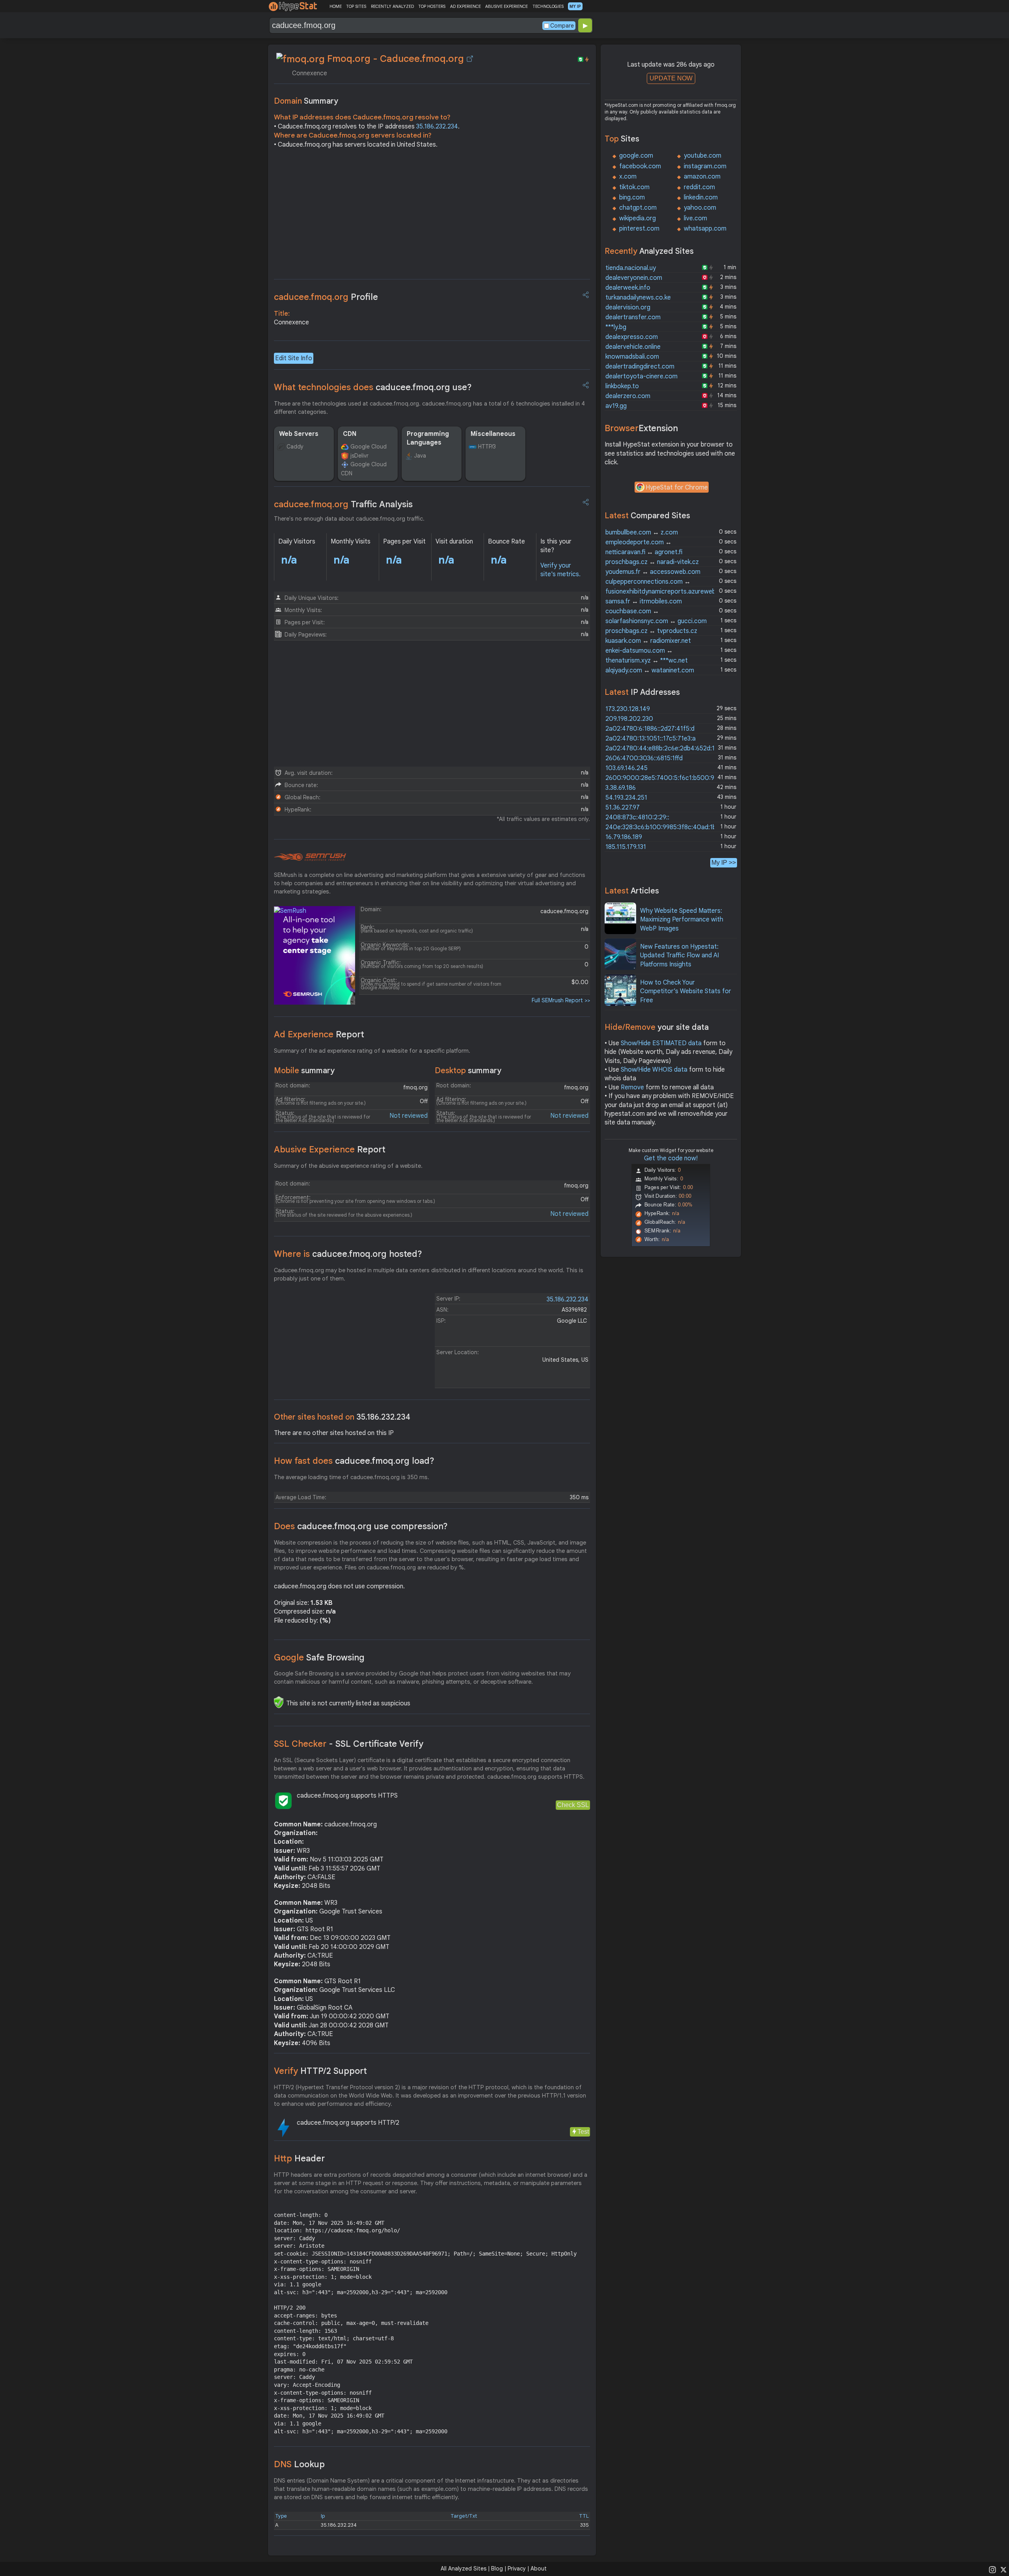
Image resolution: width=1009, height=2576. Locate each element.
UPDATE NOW (671, 78)
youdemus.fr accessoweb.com (653, 572)
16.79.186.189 (624, 837)
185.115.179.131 (626, 847)
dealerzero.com (628, 396)
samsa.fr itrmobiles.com (644, 601)
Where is (348, 1254)
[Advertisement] (432, 216)
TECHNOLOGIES (548, 6)
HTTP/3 (487, 447)
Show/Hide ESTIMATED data (661, 1043)
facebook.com (640, 166)
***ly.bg (616, 327)
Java (420, 456)
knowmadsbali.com (632, 357)
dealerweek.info (628, 288)
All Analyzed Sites (464, 2569)
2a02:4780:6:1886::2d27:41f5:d (650, 729)
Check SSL (573, 1805)
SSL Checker (349, 1744)
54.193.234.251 (626, 798)
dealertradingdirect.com (640, 367)
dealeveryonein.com (634, 278)
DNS (299, 2464)
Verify (320, 2071)
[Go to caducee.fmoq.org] (470, 59)
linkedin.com (701, 197)
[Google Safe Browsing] (279, 1702)
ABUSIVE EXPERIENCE (506, 6)
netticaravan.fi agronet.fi (644, 552)
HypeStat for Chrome (677, 488)
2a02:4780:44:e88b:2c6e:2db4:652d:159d (665, 748)
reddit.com (699, 187)
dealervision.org (628, 307)
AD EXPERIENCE (465, 6)
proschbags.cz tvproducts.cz (651, 631)
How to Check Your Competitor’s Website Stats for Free (686, 991)
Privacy (517, 2569)
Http (299, 2158)
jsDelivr (359, 456)
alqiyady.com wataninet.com (650, 670)
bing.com (632, 197)
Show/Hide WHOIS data (654, 1070)
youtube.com (703, 156)
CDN (350, 434)
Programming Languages (428, 438)
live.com (695, 218)
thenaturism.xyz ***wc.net (647, 661)
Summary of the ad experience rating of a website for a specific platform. (372, 1051)
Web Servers (299, 434)
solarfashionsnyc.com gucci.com (656, 621)
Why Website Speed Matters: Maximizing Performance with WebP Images (682, 920)
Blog (497, 2569)
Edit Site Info (294, 358)
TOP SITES (356, 6)
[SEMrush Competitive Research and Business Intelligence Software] (310, 857)
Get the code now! (671, 1158)
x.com (628, 177)
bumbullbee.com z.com (642, 532)
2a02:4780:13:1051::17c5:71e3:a (651, 739)
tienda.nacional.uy (631, 268)
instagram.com (705, 166)
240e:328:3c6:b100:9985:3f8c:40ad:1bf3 (664, 827)
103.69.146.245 (626, 768)
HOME (336, 6)
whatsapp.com (705, 229)
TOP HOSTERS (432, 6)
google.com (636, 156)
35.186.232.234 (437, 127)
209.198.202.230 (629, 719)
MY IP (575, 6)
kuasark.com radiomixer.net (648, 641)
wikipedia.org (638, 218)
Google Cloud (369, 447)
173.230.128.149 (628, 709)
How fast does (354, 1461)
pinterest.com (639, 229)
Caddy (295, 447)
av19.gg (616, 406)
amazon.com (702, 177)
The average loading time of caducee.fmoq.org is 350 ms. (352, 1477)
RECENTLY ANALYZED (392, 6)
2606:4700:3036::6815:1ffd (644, 758)
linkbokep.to (622, 386)
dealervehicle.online (633, 347)
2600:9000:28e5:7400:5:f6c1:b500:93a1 (665, 778)
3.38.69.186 (621, 788)
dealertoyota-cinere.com (641, 376)
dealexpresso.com (632, 337)
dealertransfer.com (633, 317)
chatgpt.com (638, 208)
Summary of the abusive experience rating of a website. (348, 1166)
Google (319, 1657)
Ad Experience (319, 1034)
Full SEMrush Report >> (561, 1000)
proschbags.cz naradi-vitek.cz (652, 562)
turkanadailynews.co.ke (638, 298)
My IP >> (724, 863)
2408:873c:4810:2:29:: (637, 817)
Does (361, 1526)
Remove (632, 1087)
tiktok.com (634, 187)
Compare (562, 26)
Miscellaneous (493, 434)
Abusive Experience (330, 1149)
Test (583, 2132)
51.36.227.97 (623, 808)
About (539, 2569)
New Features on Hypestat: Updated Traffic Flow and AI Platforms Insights (679, 956)
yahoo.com (700, 208)
